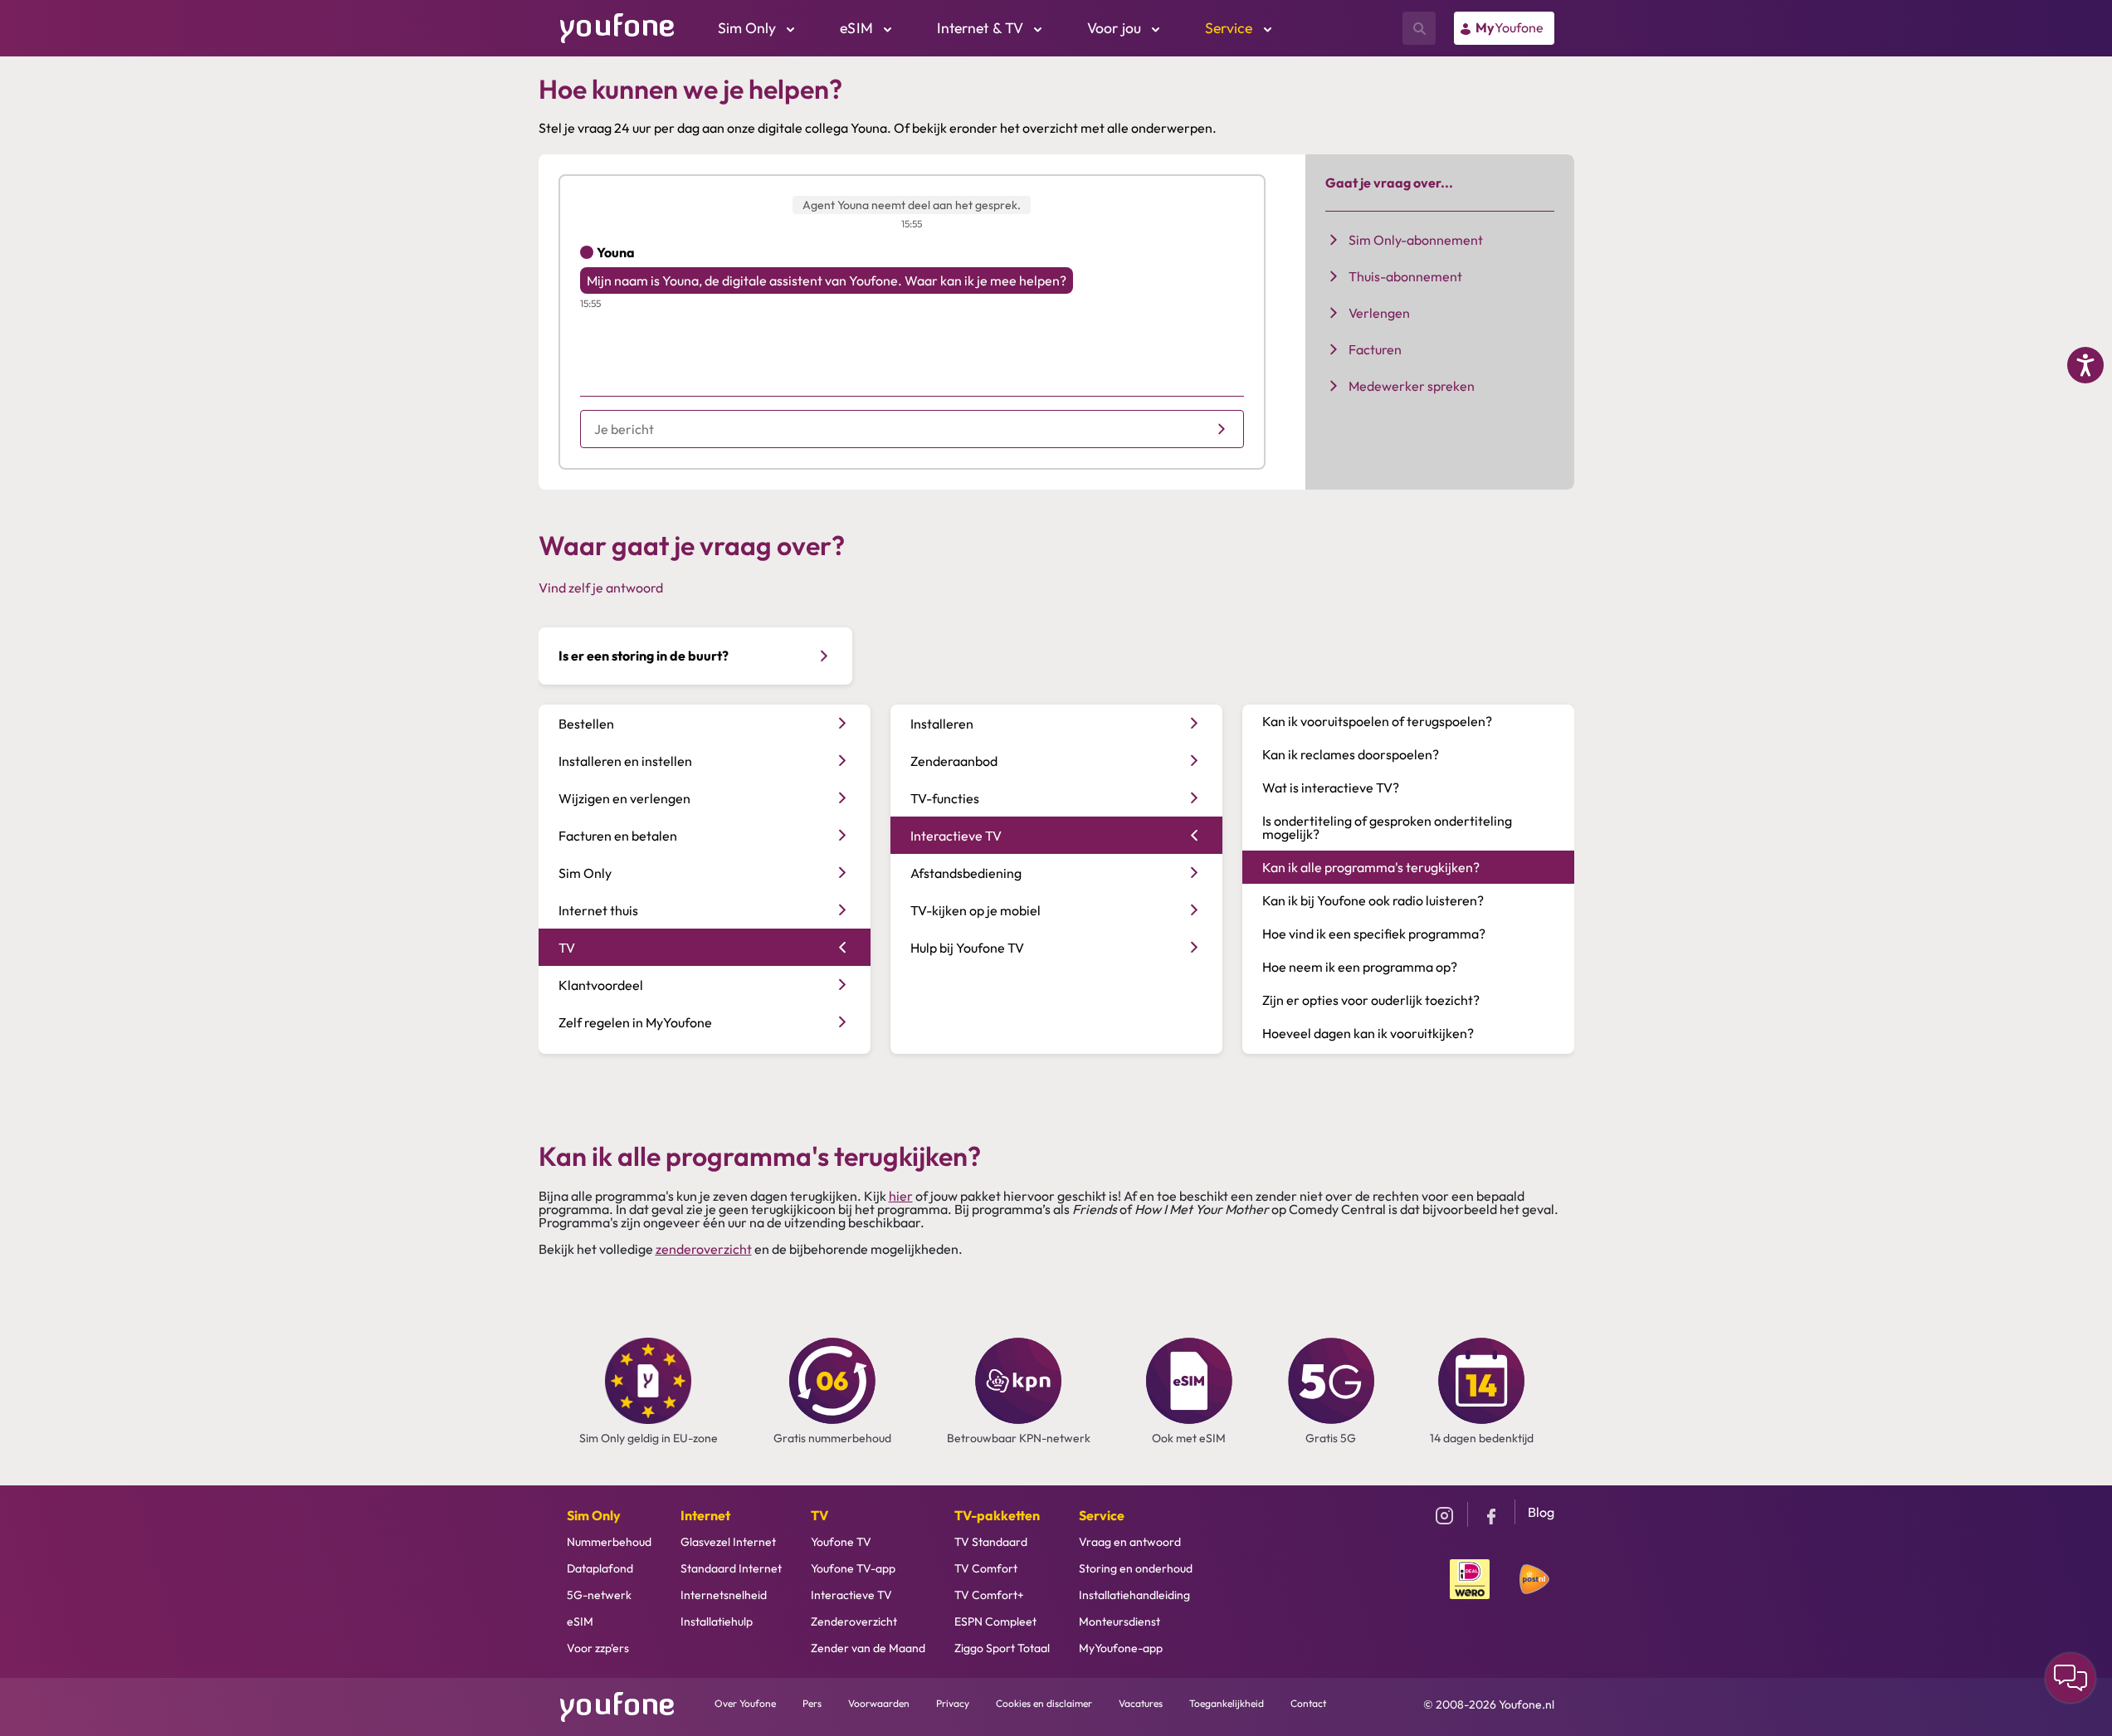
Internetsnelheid (724, 1595)
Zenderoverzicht (854, 1621)
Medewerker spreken (1412, 386)
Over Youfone (745, 1703)
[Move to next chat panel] (2071, 1678)
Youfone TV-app (853, 1568)
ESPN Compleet (995, 1621)
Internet (705, 1515)
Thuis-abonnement (1405, 276)
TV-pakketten (997, 1515)
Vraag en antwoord (1130, 1542)
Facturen (1375, 349)
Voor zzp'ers (598, 1648)
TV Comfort (986, 1568)
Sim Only (594, 1515)
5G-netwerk (599, 1595)
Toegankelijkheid (1227, 1703)
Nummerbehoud (609, 1542)
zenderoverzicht (704, 1249)
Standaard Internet (731, 1568)
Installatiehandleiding (1134, 1595)
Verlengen (1379, 313)
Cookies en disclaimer (1044, 1703)
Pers (812, 1703)
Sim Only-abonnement (1416, 240)
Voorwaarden (879, 1703)
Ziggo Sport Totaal (1002, 1648)
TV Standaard (991, 1542)
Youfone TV (841, 1542)
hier (901, 1196)
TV (819, 1515)
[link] (1504, 28)
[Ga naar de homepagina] (617, 27)
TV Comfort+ (989, 1595)
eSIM (580, 1621)
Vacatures (1141, 1703)
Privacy (953, 1703)
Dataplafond (600, 1568)
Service (1102, 1515)
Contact (1308, 1703)
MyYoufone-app (1121, 1648)
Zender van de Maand (868, 1648)
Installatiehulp (717, 1621)
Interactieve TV (851, 1595)
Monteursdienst (1119, 1621)
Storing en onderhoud (1136, 1568)
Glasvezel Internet (728, 1542)
